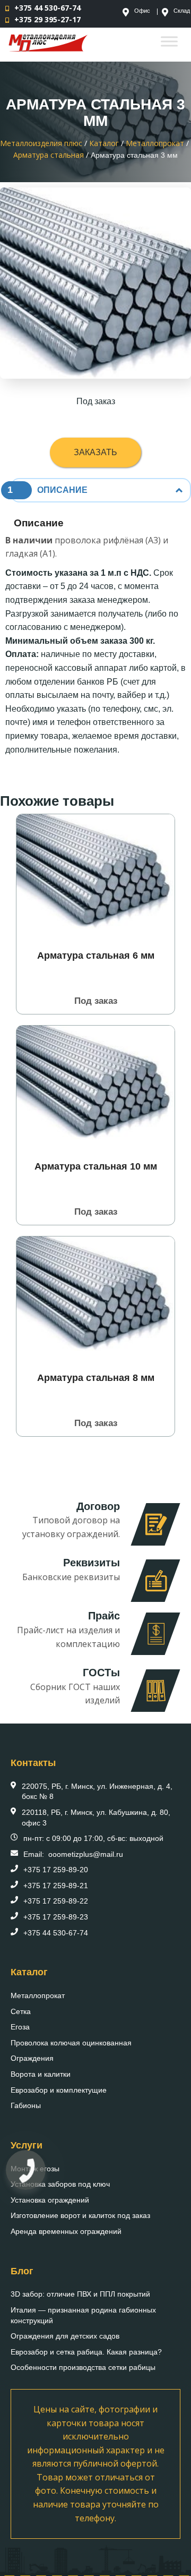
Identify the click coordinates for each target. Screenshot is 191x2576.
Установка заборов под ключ (60, 2184)
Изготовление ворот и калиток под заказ (80, 2215)
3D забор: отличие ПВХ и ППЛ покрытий (80, 2294)
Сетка (21, 2011)
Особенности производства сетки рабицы (83, 2367)
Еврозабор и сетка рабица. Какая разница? (86, 2352)
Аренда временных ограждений (66, 2231)
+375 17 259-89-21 (56, 1886)
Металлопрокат (38, 1995)
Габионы (26, 2105)
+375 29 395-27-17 (47, 19)
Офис (142, 11)
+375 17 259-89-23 (56, 1917)
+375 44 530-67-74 (47, 8)
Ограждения (32, 2058)
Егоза (20, 2027)
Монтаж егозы (35, 2169)
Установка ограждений (50, 2200)
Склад (182, 11)
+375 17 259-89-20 (56, 1870)
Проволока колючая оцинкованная (71, 2043)
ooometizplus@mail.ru (86, 1854)
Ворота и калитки (41, 2074)
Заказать (95, 452)
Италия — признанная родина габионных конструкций (83, 2315)
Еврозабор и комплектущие (59, 2090)
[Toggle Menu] (169, 41)
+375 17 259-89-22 (56, 1901)
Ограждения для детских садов (65, 2336)
